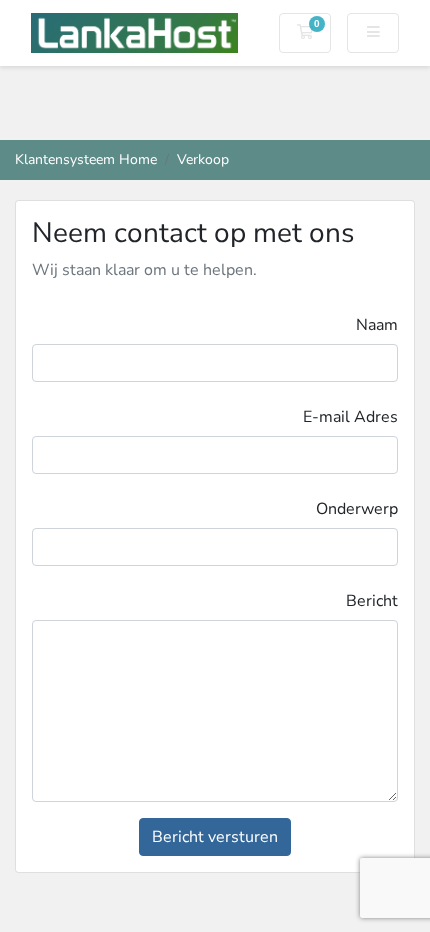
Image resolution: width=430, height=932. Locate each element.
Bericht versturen (215, 837)
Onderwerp (357, 509)
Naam (377, 325)
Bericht (372, 601)
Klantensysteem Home (86, 159)
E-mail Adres (350, 417)
